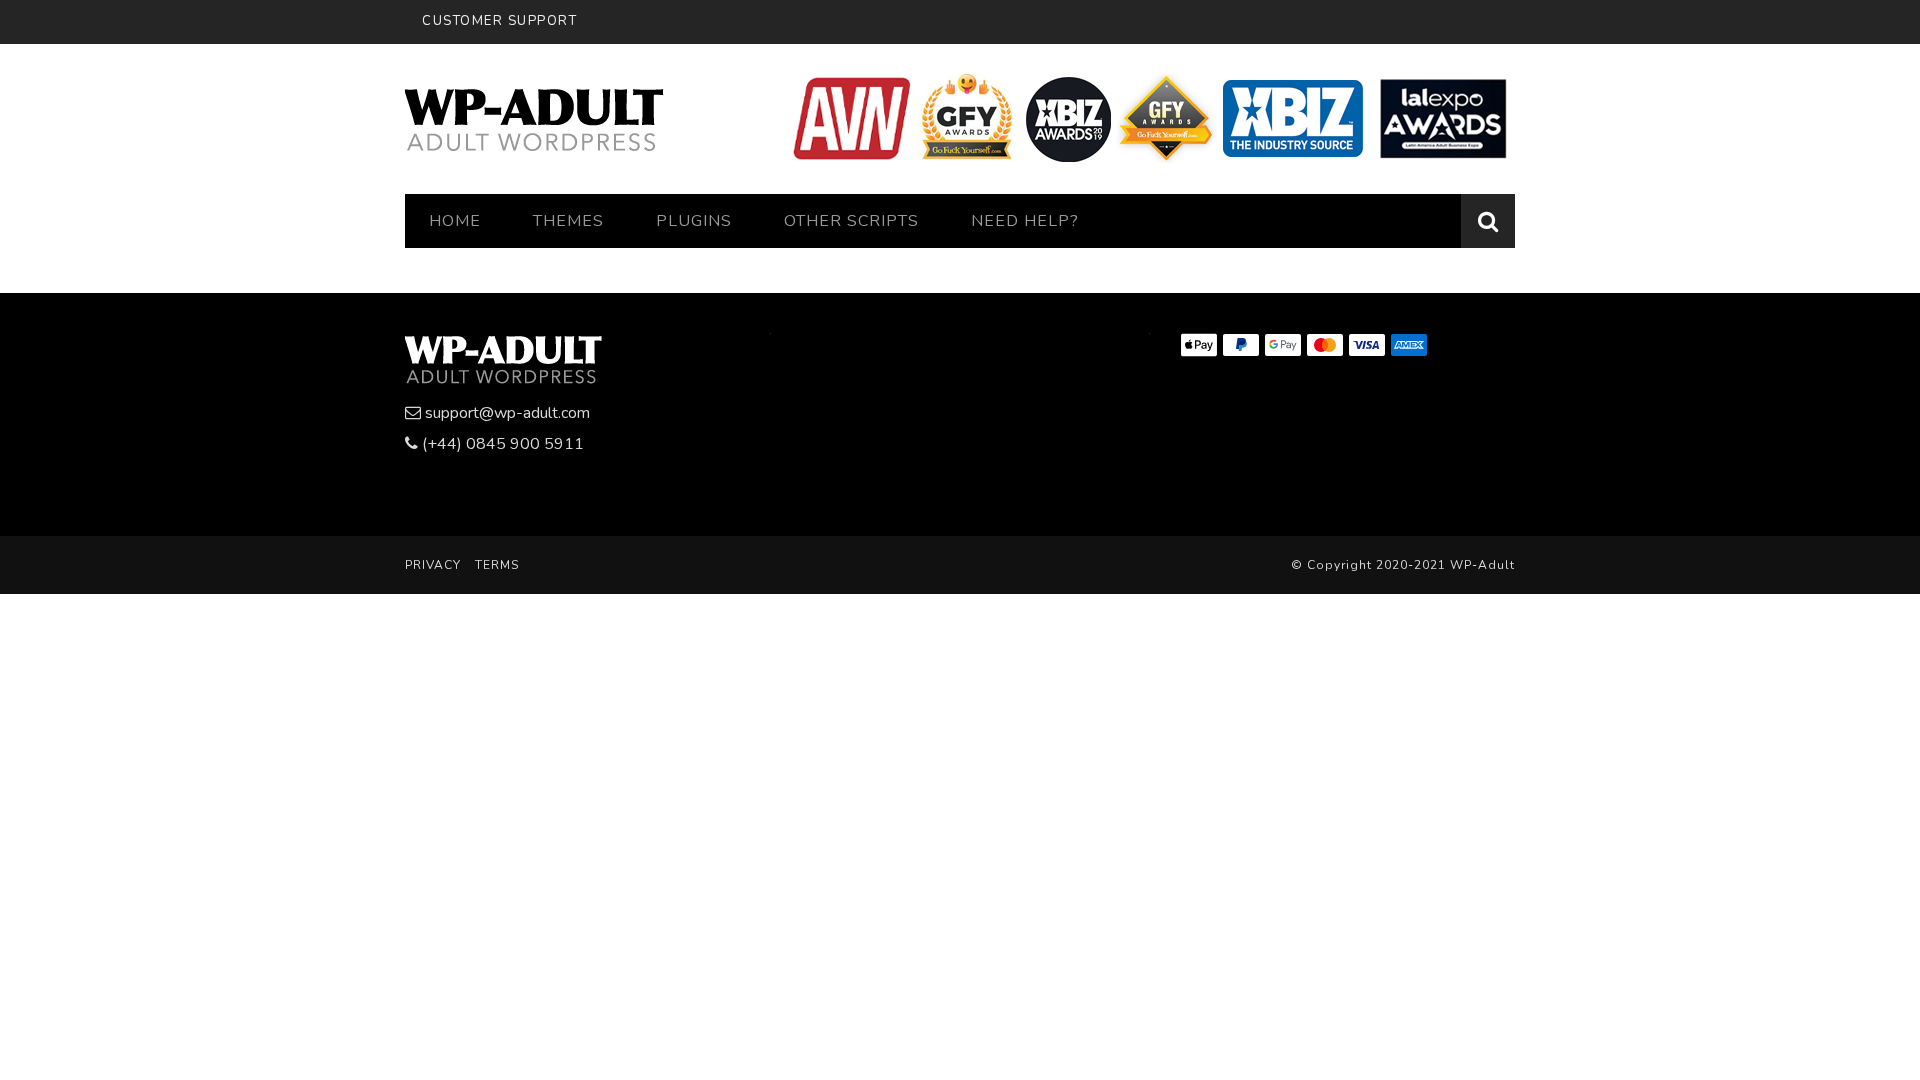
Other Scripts (851, 221)
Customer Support (499, 21)
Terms (497, 565)
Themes (568, 221)
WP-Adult (1482, 565)
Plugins (694, 221)
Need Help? (1025, 221)
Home (455, 221)
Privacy (433, 565)
